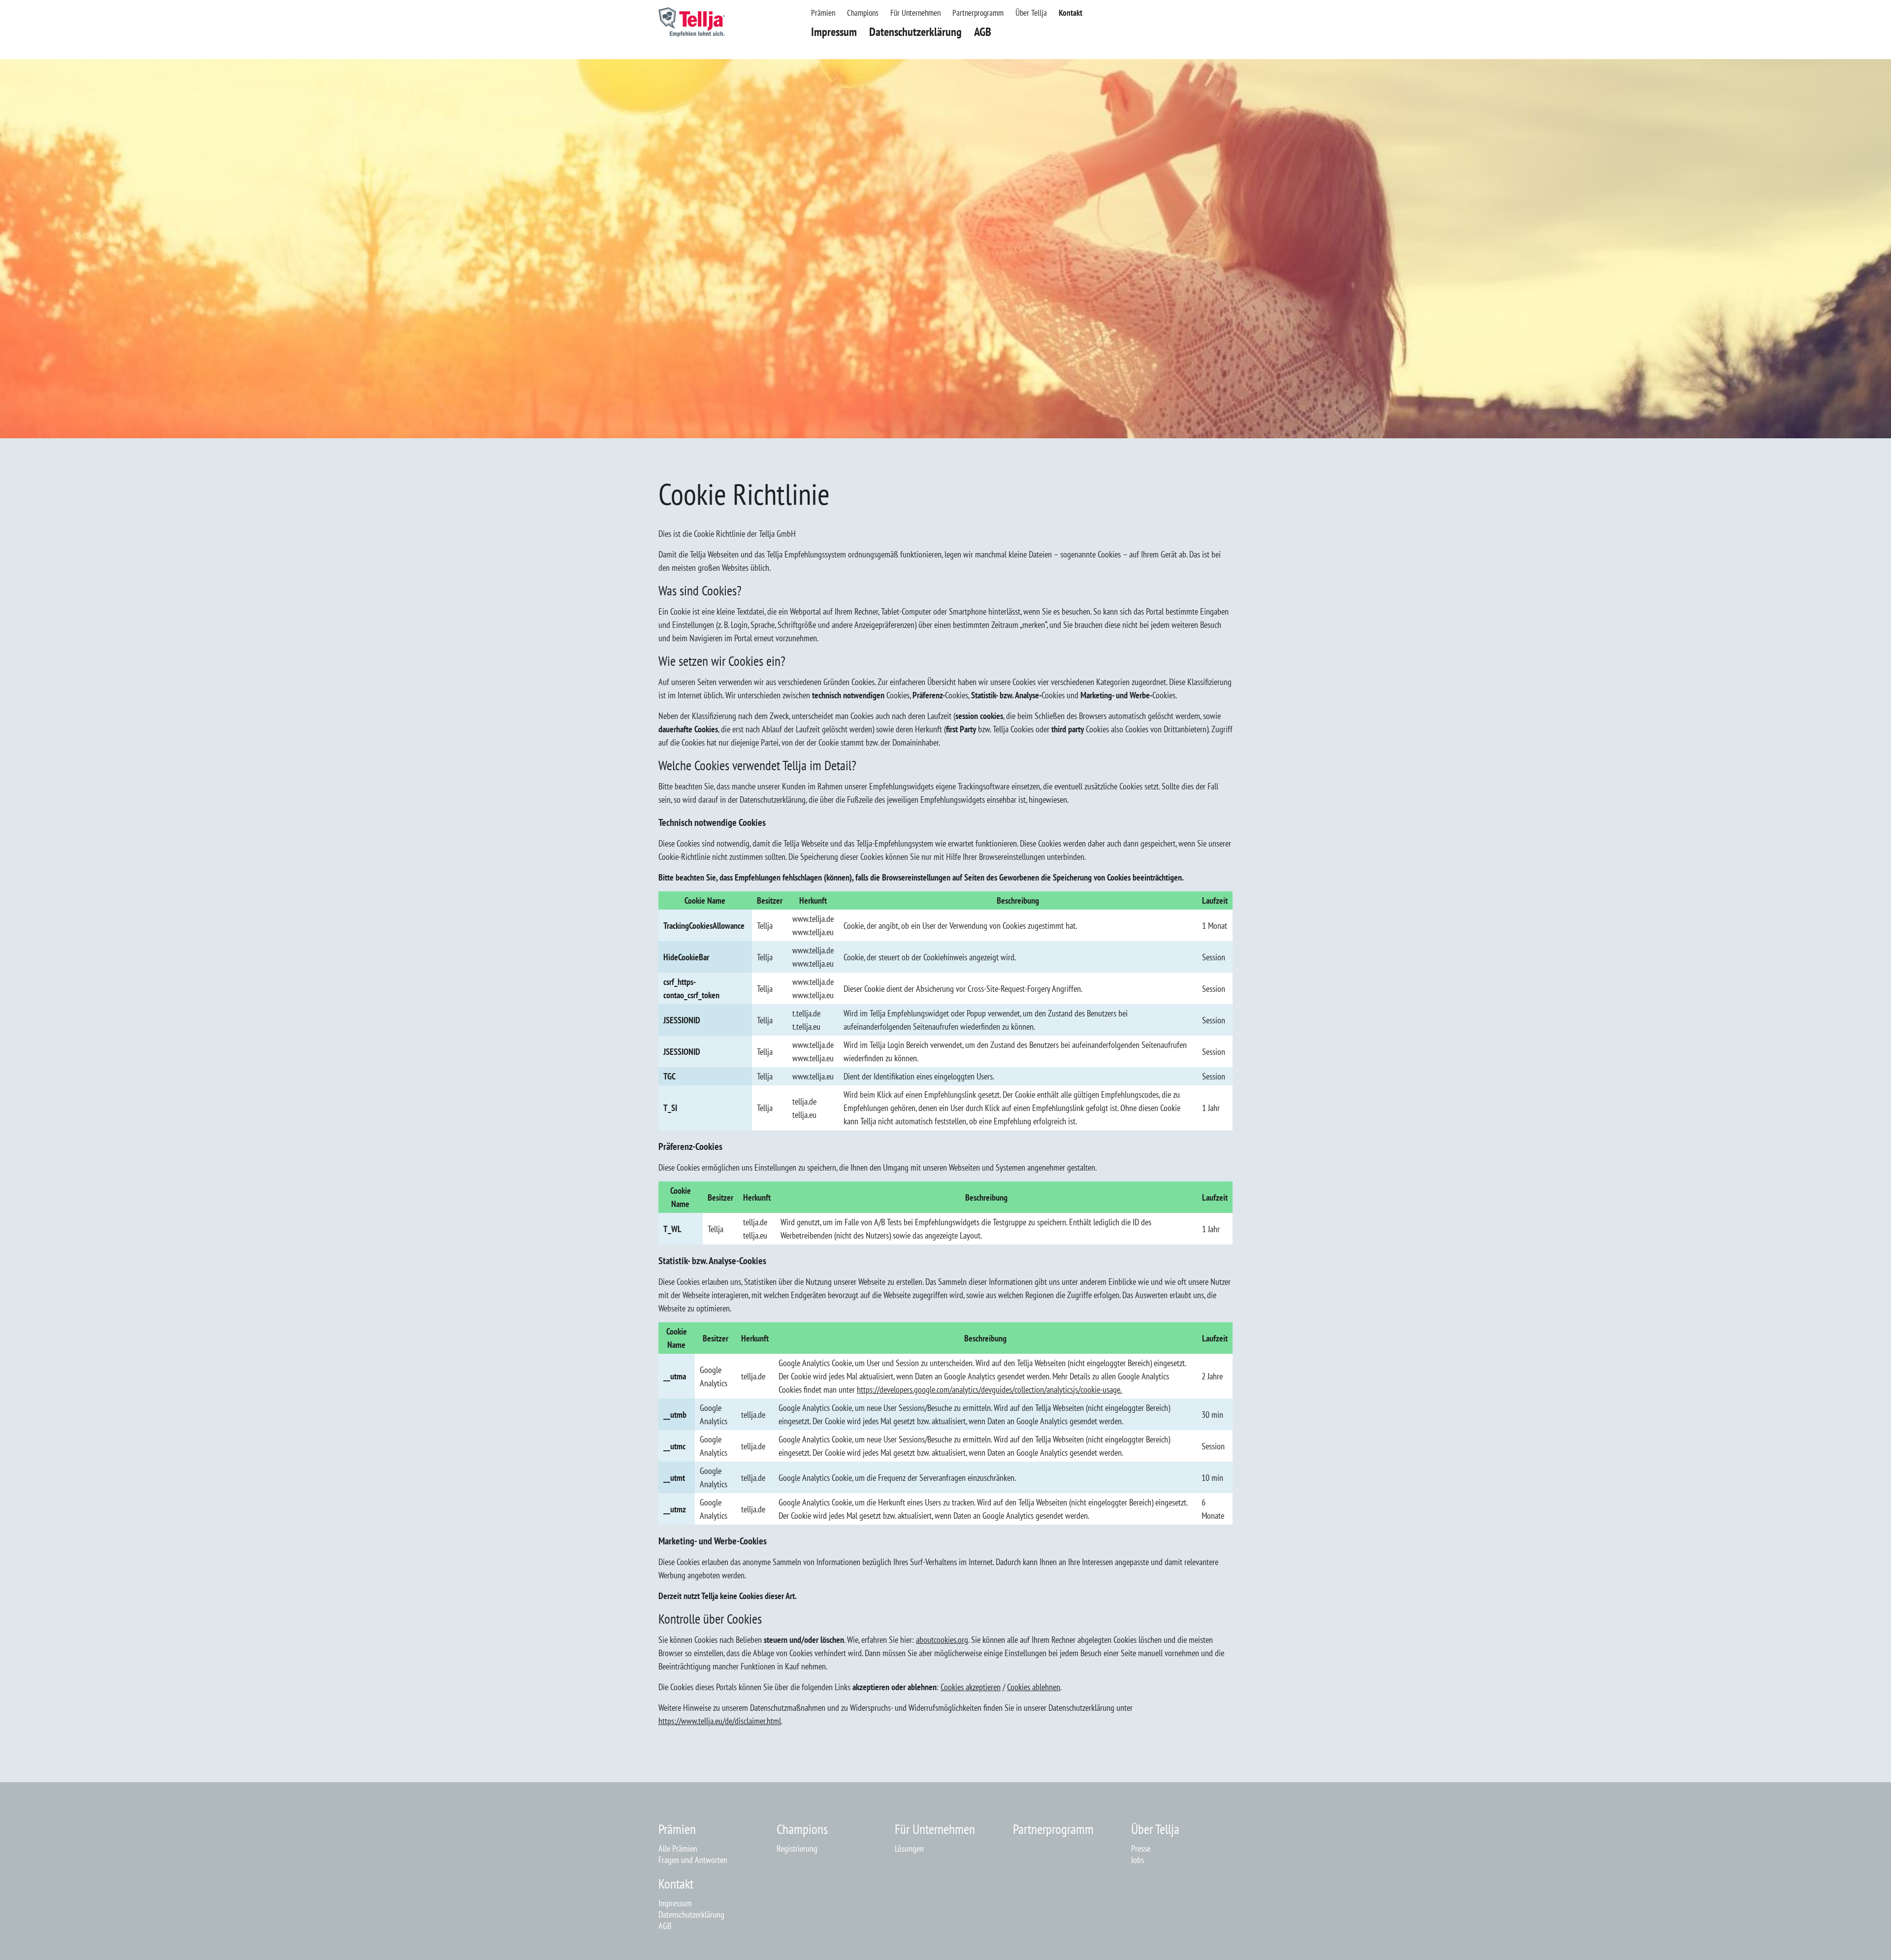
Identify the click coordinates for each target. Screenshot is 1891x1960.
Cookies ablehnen (1034, 1687)
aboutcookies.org (942, 1640)
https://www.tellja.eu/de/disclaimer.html (720, 1721)
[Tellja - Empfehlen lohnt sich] (692, 34)
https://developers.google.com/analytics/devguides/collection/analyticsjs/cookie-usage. (989, 1389)
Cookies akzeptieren (971, 1687)
